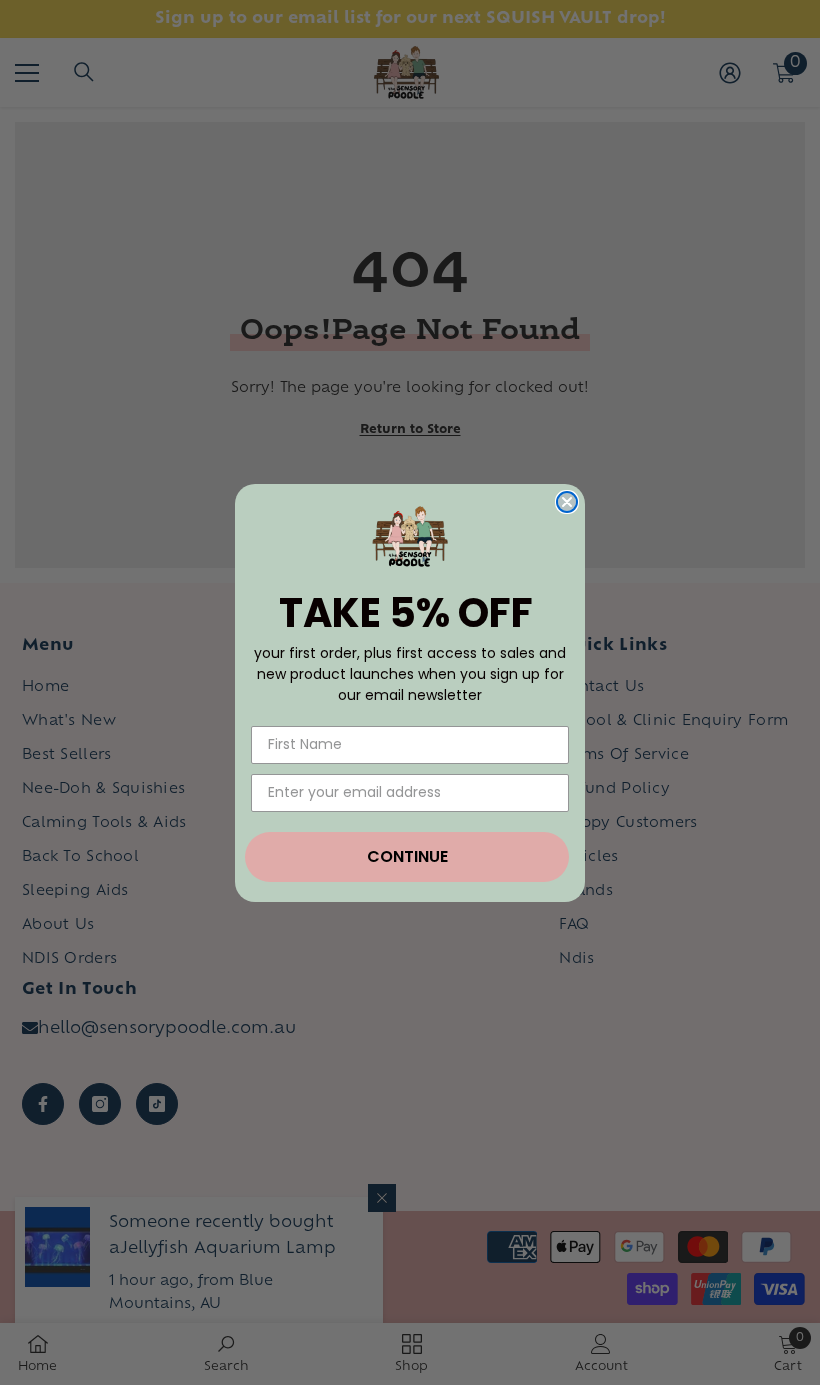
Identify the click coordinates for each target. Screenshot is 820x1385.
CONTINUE (407, 856)
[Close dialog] (567, 502)
